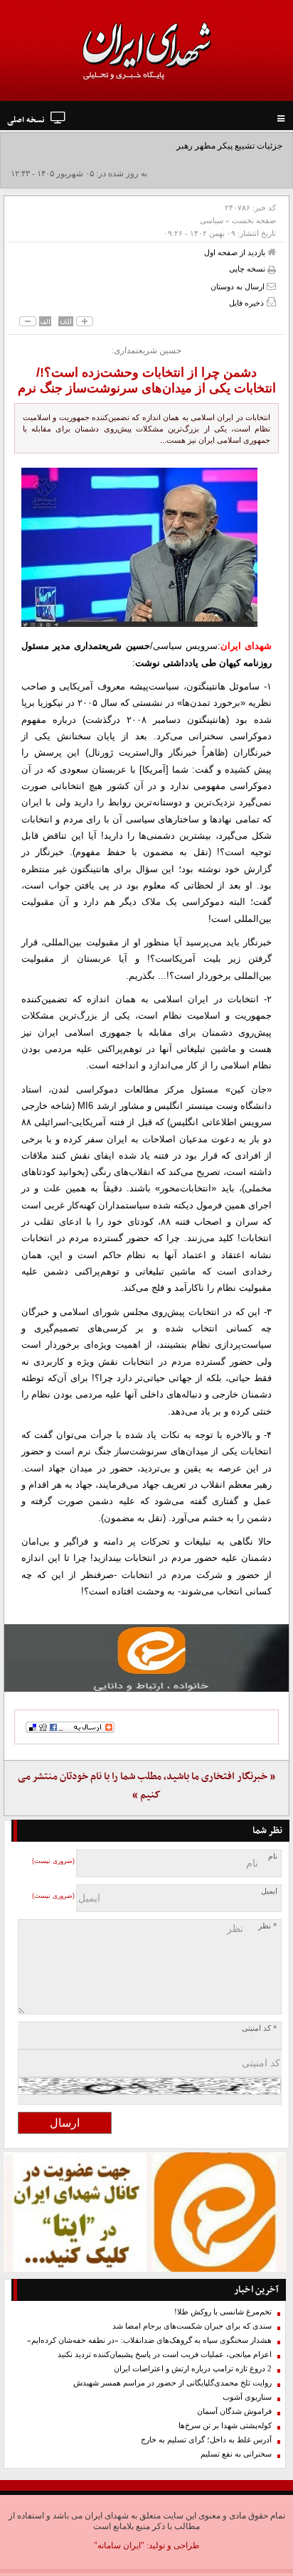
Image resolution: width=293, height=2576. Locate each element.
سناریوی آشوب (247, 2397)
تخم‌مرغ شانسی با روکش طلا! (223, 2312)
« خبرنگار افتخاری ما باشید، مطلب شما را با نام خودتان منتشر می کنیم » (146, 1786)
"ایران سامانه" (119, 2545)
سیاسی (212, 220)
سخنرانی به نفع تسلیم (236, 2454)
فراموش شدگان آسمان (234, 2411)
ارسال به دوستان (239, 286)
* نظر (268, 1926)
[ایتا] (146, 1658)
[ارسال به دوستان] (271, 286)
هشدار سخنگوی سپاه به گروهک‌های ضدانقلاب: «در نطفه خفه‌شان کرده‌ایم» (149, 2340)
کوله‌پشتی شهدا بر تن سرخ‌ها (225, 2426)
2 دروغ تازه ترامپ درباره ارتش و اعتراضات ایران (193, 2369)
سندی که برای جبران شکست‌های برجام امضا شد (192, 2326)
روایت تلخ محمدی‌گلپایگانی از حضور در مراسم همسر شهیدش (172, 2383)
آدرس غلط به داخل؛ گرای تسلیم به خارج (206, 2440)
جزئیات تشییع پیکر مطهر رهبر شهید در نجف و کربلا (192, 146)
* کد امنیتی (260, 2028)
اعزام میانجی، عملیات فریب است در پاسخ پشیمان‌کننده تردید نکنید (165, 2355)
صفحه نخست (254, 220)
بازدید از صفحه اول (236, 252)
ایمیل (269, 1891)
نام (273, 1856)
